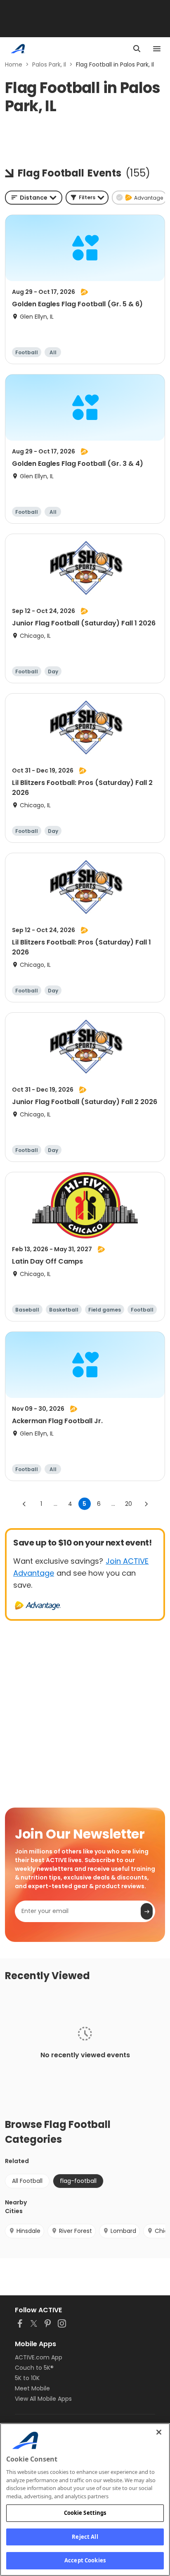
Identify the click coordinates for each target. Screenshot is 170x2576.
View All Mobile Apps (43, 2399)
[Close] (159, 2432)
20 (129, 1504)
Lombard (123, 2231)
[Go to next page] (146, 1504)
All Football (27, 2181)
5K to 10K (27, 2378)
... (55, 1504)
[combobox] (34, 198)
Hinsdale (28, 2231)
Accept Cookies (85, 2560)
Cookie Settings (85, 2513)
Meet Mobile (32, 2388)
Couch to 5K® (34, 2368)
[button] (87, 198)
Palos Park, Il (49, 64)
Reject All (85, 2537)
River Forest (76, 2231)
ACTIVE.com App (39, 2357)
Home (14, 64)
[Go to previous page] (24, 1504)
